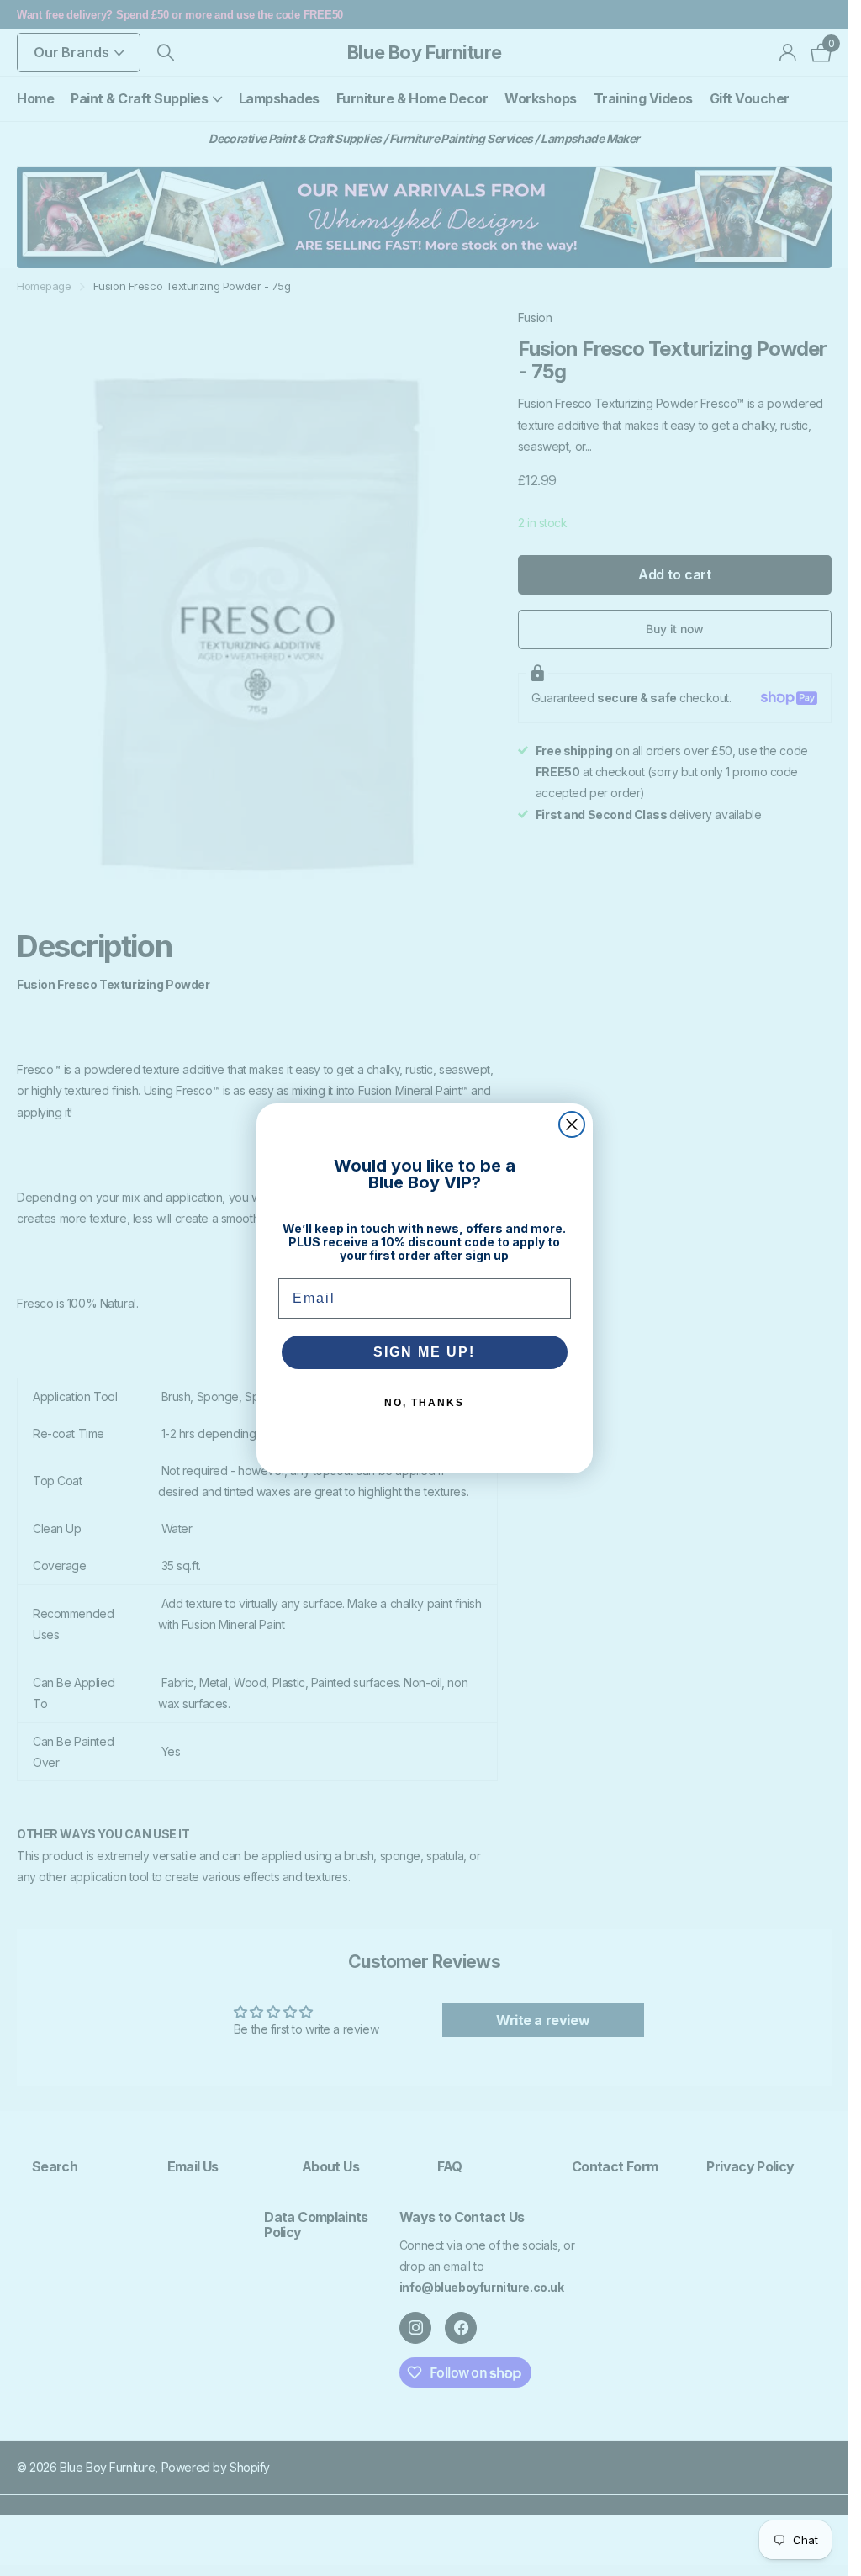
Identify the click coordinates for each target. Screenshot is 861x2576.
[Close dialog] (572, 1124)
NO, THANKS (424, 1403)
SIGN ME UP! (424, 1352)
